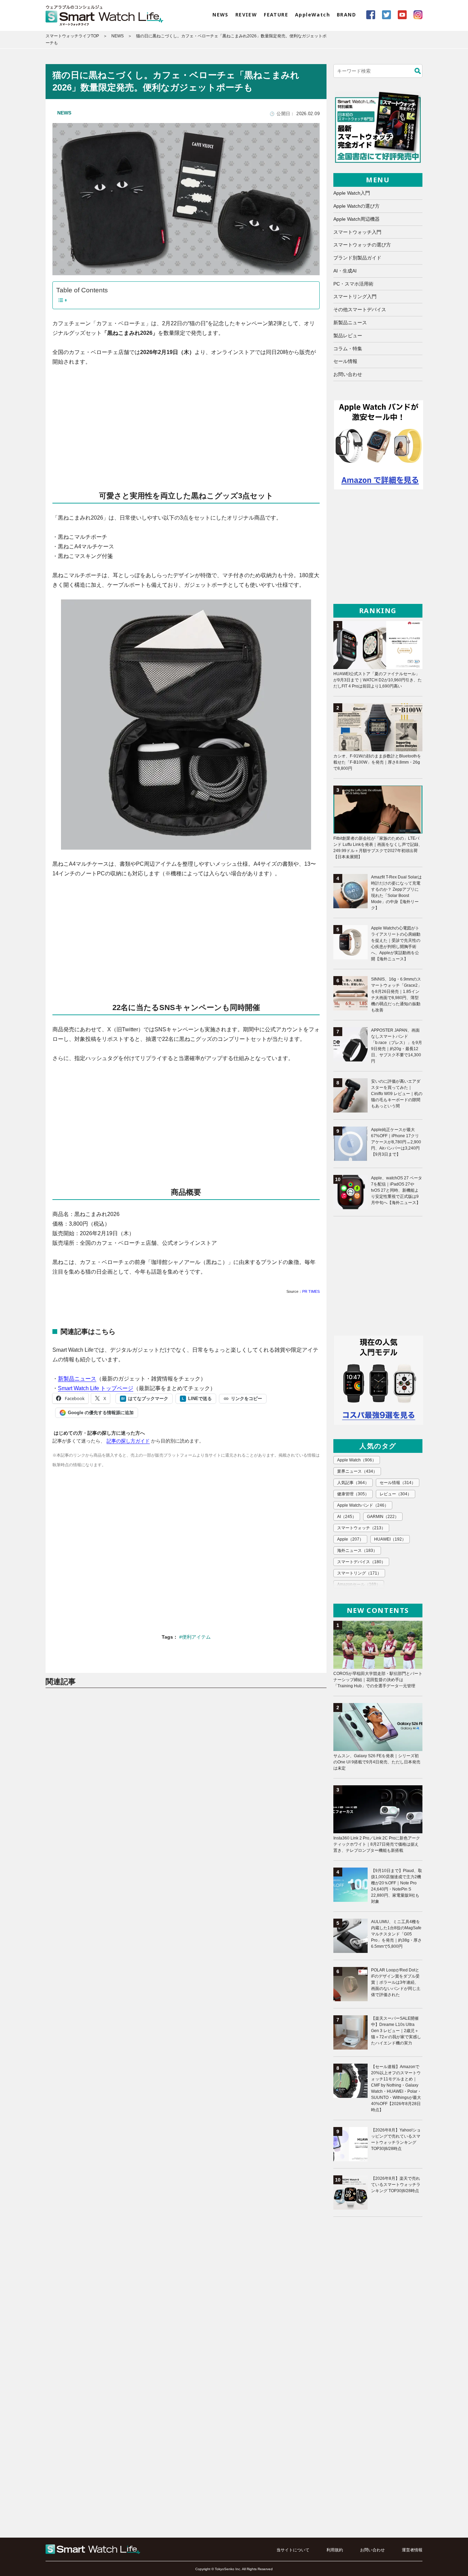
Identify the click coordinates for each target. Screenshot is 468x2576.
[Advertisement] (186, 423)
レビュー (396, 1494)
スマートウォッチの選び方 (362, 245)
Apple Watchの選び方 (356, 206)
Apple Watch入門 (352, 193)
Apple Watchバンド (363, 1505)
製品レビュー (348, 336)
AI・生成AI (345, 271)
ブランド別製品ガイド (357, 258)
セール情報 (345, 361)
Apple (350, 1539)
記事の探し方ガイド (128, 1441)
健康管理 (353, 1494)
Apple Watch (357, 1460)
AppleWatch (312, 15)
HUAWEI (390, 1539)
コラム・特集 (348, 349)
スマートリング (359, 1573)
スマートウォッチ (361, 1528)
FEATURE (276, 15)
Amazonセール (359, 1584)
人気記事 (353, 1483)
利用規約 (335, 2550)
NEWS (220, 15)
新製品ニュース (77, 1379)
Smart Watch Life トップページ (96, 1388)
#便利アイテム (195, 1637)
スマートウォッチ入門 (357, 232)
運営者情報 (412, 2550)
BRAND (346, 15)
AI (347, 1517)
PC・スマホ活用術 (353, 284)
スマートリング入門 (355, 296)
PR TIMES (311, 1291)
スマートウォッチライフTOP (72, 36)
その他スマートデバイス (360, 309)
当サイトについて (293, 2550)
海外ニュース (357, 1551)
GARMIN (383, 1517)
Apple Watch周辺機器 (356, 219)
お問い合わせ (348, 374)
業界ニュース (357, 1471)
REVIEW (246, 15)
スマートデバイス (361, 1562)
